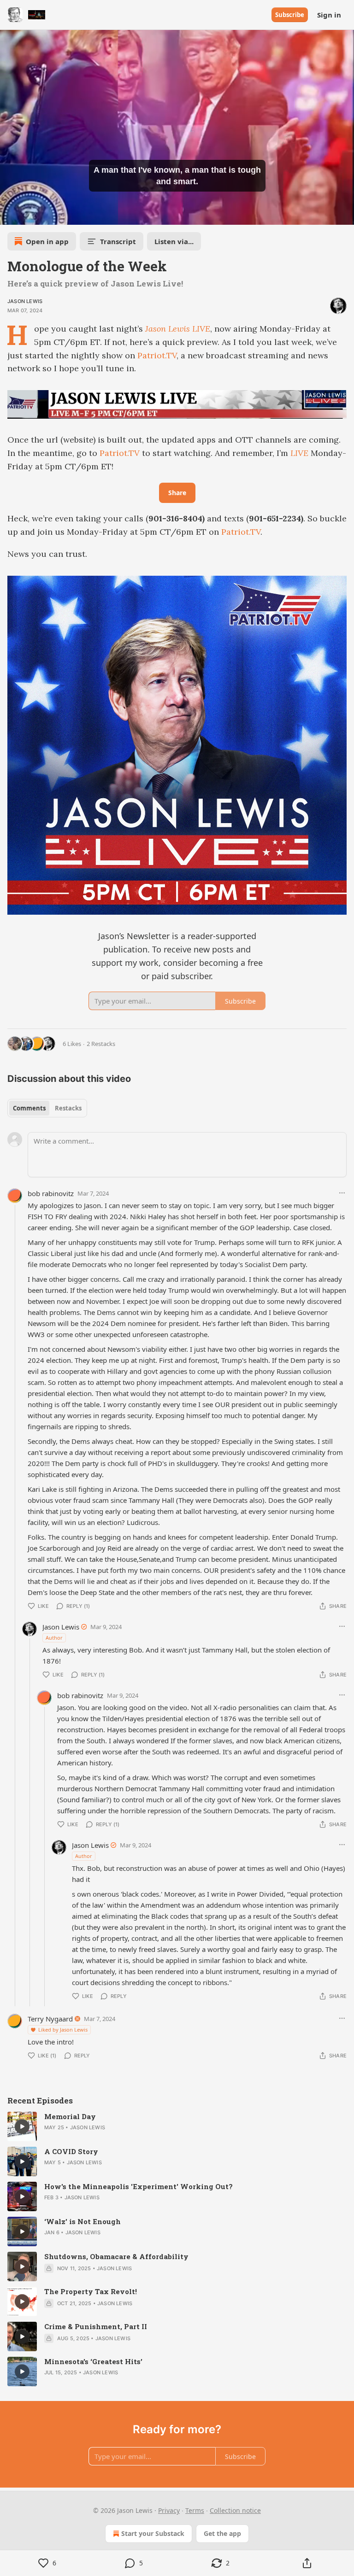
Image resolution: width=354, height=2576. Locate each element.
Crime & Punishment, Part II (96, 2326)
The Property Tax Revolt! (91, 2291)
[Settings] (344, 215)
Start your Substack (153, 2533)
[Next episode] (30, 215)
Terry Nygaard (50, 2019)
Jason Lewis (25, 301)
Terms (195, 2510)
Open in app (47, 241)
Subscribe (290, 15)
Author (54, 1638)
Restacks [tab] (68, 1108)
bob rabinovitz (51, 1193)
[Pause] (10, 215)
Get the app (222, 2533)
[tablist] (47, 1108)
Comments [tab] (29, 1108)
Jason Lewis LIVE (178, 329)
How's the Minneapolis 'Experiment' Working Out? (139, 2186)
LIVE (299, 453)
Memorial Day (70, 2116)
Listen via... (174, 241)
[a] (22, 2126)
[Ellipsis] (342, 1193)
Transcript (118, 241)
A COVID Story (71, 2151)
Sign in (329, 15)
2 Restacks (101, 1044)
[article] (177, 2126)
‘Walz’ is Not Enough (83, 2221)
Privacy (169, 2510)
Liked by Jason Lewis (63, 2030)
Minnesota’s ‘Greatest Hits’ (93, 2361)
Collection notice (235, 2510)
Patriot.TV (157, 355)
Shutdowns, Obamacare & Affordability (116, 2256)
